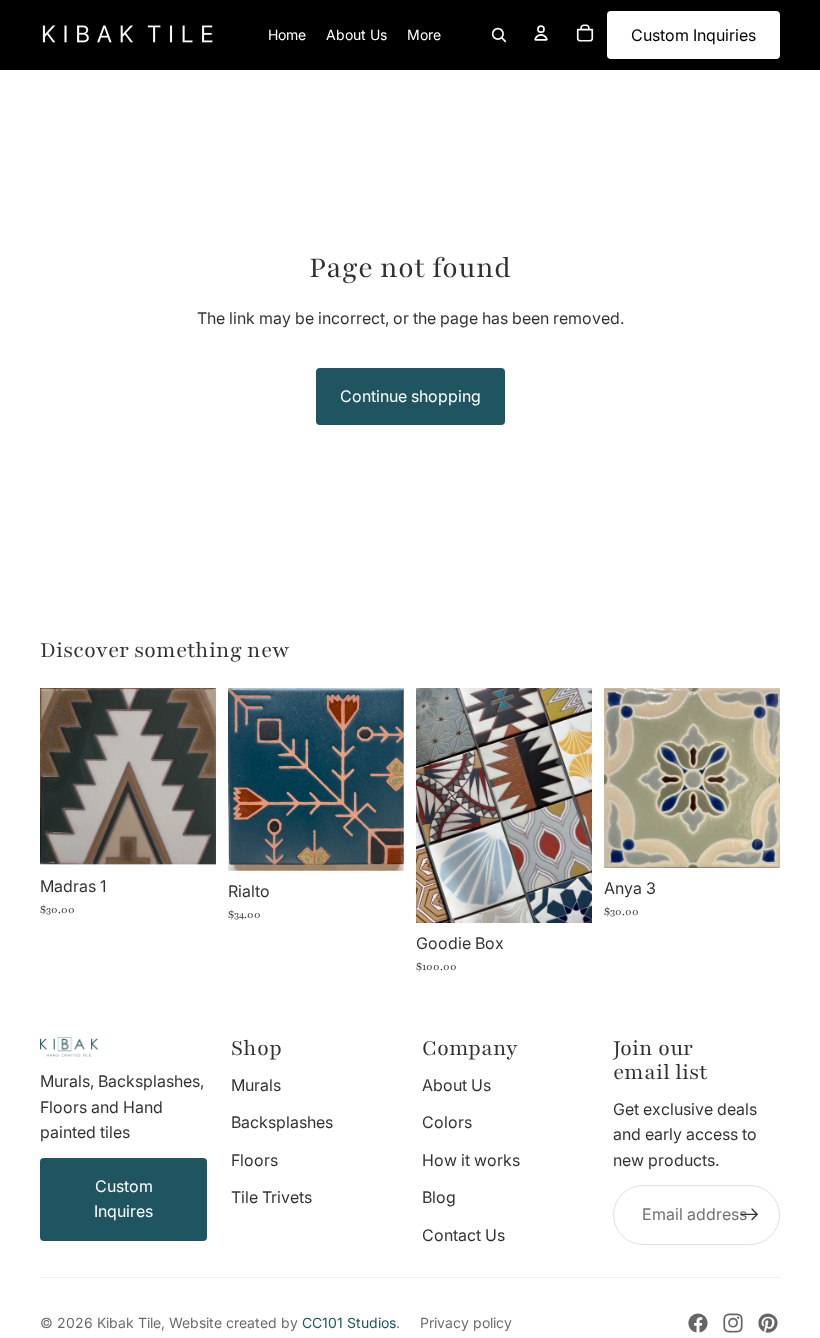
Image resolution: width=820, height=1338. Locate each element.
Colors (447, 1122)
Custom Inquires (123, 1199)
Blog (439, 1197)
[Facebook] (698, 1323)
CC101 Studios (349, 1322)
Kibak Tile (129, 1322)
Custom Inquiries (693, 35)
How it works (471, 1160)
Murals (256, 1085)
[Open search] (499, 35)
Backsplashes (282, 1122)
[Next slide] (200, 777)
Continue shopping (410, 396)
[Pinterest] (768, 1323)
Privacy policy (466, 1322)
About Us (456, 1085)
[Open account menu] (541, 33)
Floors (254, 1160)
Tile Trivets (271, 1197)
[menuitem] (424, 35)
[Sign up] (750, 1215)
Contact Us (463, 1235)
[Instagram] (733, 1323)
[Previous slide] (55, 777)
